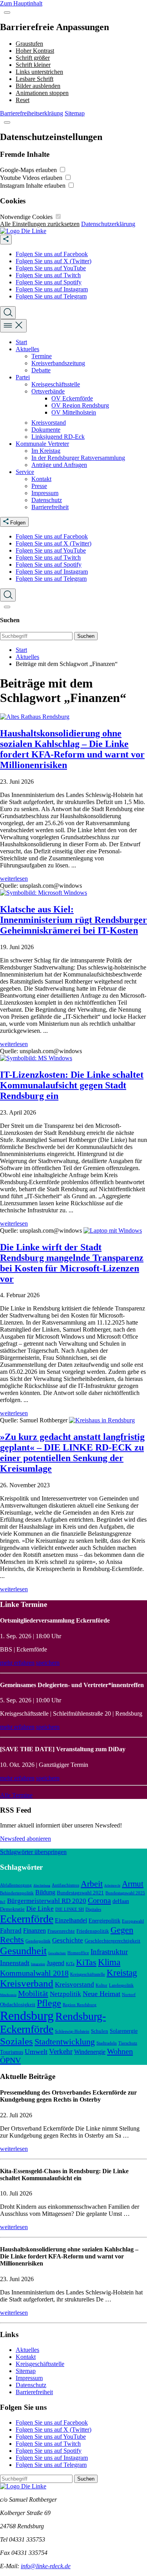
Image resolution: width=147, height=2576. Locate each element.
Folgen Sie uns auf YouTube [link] (51, 268)
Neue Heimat (102, 1994)
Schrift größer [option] (33, 58)
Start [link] (21, 342)
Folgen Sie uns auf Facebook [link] (52, 254)
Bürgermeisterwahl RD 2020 (47, 1901)
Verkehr (61, 2051)
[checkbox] (63, 170)
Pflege (49, 2003)
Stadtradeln (107, 2043)
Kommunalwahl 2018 (34, 1973)
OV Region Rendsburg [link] (80, 405)
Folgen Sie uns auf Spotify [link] (49, 282)
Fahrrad (11, 1931)
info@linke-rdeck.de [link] (46, 2566)
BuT (3, 1902)
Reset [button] (23, 100)
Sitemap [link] (75, 113)
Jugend (55, 1963)
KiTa (70, 1964)
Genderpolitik (38, 1941)
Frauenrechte (61, 1931)
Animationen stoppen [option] (42, 93)
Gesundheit (23, 1951)
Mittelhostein (8, 1995)
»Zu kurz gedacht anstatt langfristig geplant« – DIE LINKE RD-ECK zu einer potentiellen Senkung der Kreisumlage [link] (72, 1453)
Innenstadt (15, 1963)
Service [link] (25, 472)
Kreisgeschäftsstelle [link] (56, 384)
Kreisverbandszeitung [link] (58, 363)
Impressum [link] (45, 493)
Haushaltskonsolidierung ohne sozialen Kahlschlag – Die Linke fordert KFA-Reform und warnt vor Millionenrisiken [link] (72, 749)
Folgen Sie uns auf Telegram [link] (51, 296)
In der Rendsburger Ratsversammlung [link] (78, 458)
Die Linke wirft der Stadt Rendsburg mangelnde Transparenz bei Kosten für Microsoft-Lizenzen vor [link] (72, 1263)
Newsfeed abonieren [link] (25, 1839)
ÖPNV (10, 2060)
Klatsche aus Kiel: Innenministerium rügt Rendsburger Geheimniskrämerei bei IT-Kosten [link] (73, 920)
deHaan (121, 1901)
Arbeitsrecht (112, 1886)
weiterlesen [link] (14, 879)
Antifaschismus (65, 1885)
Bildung (45, 1892)
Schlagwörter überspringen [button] (33, 1852)
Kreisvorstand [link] (49, 423)
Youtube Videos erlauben (32, 178)
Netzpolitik (65, 1994)
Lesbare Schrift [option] (34, 79)
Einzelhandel (71, 1920)
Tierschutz (128, 2043)
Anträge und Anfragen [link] (59, 465)
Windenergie (90, 2052)
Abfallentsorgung (16, 1885)
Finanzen (34, 1931)
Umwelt (36, 2052)
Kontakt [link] (41, 479)
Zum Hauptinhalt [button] (21, 3)
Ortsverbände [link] (48, 391)
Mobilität (33, 1993)
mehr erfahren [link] (17, 1663)
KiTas (86, 1962)
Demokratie (12, 1909)
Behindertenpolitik (17, 1893)
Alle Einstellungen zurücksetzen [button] (40, 224)
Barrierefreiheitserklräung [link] (32, 113)
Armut (133, 1884)
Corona (99, 1900)
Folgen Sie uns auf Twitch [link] (48, 275)
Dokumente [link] (46, 430)
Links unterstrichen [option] (39, 72)
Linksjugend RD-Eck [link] (58, 437)
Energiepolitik (104, 1921)
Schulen (100, 2031)
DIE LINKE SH (70, 1909)
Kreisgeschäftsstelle (88, 1974)
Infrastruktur (109, 1952)
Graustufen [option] (29, 44)
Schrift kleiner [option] (33, 65)
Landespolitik (121, 1985)
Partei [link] (23, 377)
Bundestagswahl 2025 (125, 1893)
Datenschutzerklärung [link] (108, 224)
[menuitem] (81, 254)
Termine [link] (42, 356)
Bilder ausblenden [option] (38, 86)
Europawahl (133, 1921)
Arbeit (92, 1884)
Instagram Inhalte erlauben (34, 186)
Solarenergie (124, 2031)
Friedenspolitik (93, 1931)
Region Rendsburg (80, 2005)
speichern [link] (48, 1663)
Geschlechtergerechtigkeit (113, 1941)
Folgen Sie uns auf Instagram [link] (52, 289)
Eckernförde (27, 1919)
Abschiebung (42, 1886)
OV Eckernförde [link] (72, 398)
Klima (109, 1962)
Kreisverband (27, 1983)
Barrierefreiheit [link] (50, 507)
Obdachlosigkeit (18, 2005)
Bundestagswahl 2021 (80, 1893)
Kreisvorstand (74, 1985)
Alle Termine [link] (16, 1795)
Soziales (16, 2041)
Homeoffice (78, 1953)
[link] (23, 231)
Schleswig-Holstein (72, 2031)
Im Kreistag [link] (46, 451)
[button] (7, 13)
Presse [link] (39, 486)
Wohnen (120, 2051)
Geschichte (68, 1940)
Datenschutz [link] (47, 500)
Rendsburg (27, 2016)
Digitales (93, 1909)
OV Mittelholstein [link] (74, 412)
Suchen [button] (86, 636)
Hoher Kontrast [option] (35, 51)
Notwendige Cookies (27, 217)
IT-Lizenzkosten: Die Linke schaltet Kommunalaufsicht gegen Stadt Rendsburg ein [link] (72, 1085)
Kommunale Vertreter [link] (42, 444)
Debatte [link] (41, 370)
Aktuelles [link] (27, 349)
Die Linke (40, 1909)
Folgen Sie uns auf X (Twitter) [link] (54, 261)
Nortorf (129, 1994)
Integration (38, 1964)
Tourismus (12, 2052)
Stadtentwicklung (65, 2042)
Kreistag (122, 1973)
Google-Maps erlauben (29, 170)
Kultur (102, 1985)
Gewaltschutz (57, 1953)
